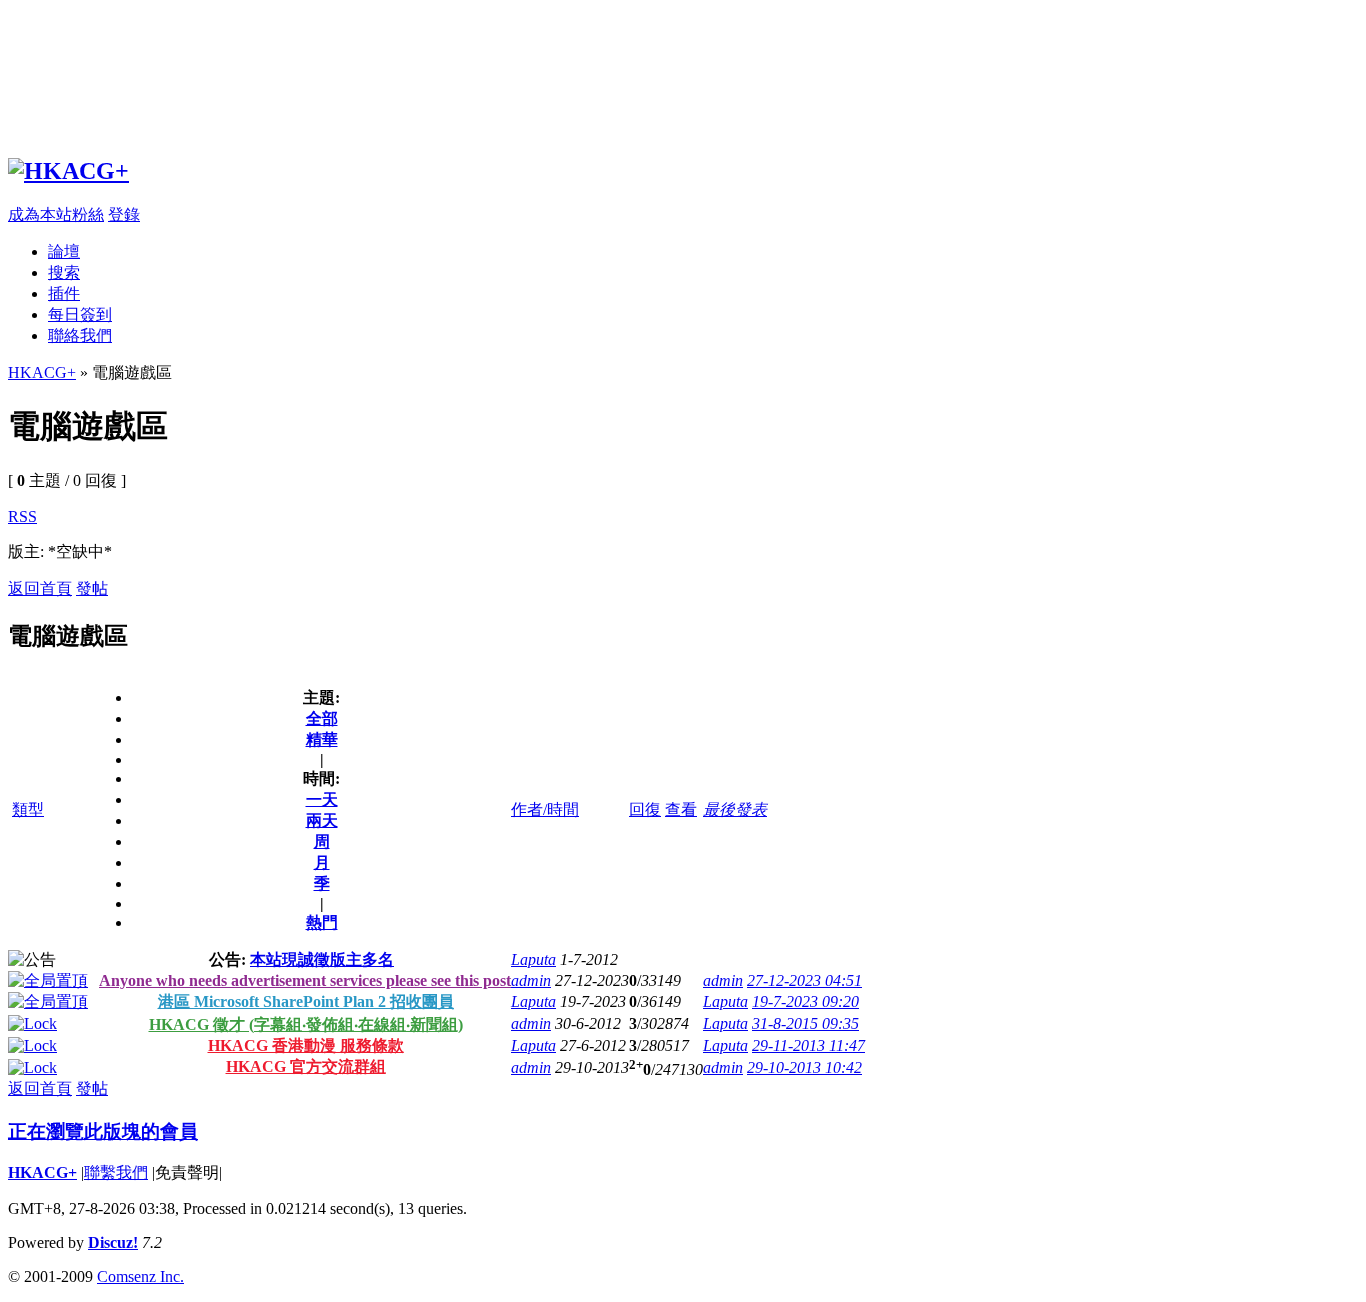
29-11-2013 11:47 (808, 1045)
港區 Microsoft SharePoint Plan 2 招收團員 (306, 1001)
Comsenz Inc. (140, 1276)
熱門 (322, 922)
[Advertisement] (608, 73)
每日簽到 (80, 314)
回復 (645, 809)
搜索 (64, 272)
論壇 (64, 251)
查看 (681, 809)
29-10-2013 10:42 (804, 1067)
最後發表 (735, 809)
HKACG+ (42, 372)
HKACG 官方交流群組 (306, 1066)
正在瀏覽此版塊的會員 (103, 1131)
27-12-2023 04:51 (804, 980)
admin (531, 980)
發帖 (92, 588)
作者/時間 (545, 809)
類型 (28, 809)
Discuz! (113, 1242)
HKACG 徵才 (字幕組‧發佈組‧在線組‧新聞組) (306, 1024)
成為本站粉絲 (56, 214)
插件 (64, 293)
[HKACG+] (68, 171)
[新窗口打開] (48, 980)
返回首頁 (40, 588)
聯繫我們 (116, 1172)
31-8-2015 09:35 (805, 1023)
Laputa (533, 959)
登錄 (124, 214)
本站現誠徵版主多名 (322, 959)
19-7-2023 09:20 (805, 1001)
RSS (22, 516)
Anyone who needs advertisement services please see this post (305, 980)
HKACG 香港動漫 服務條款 (306, 1045)
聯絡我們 (80, 335)
